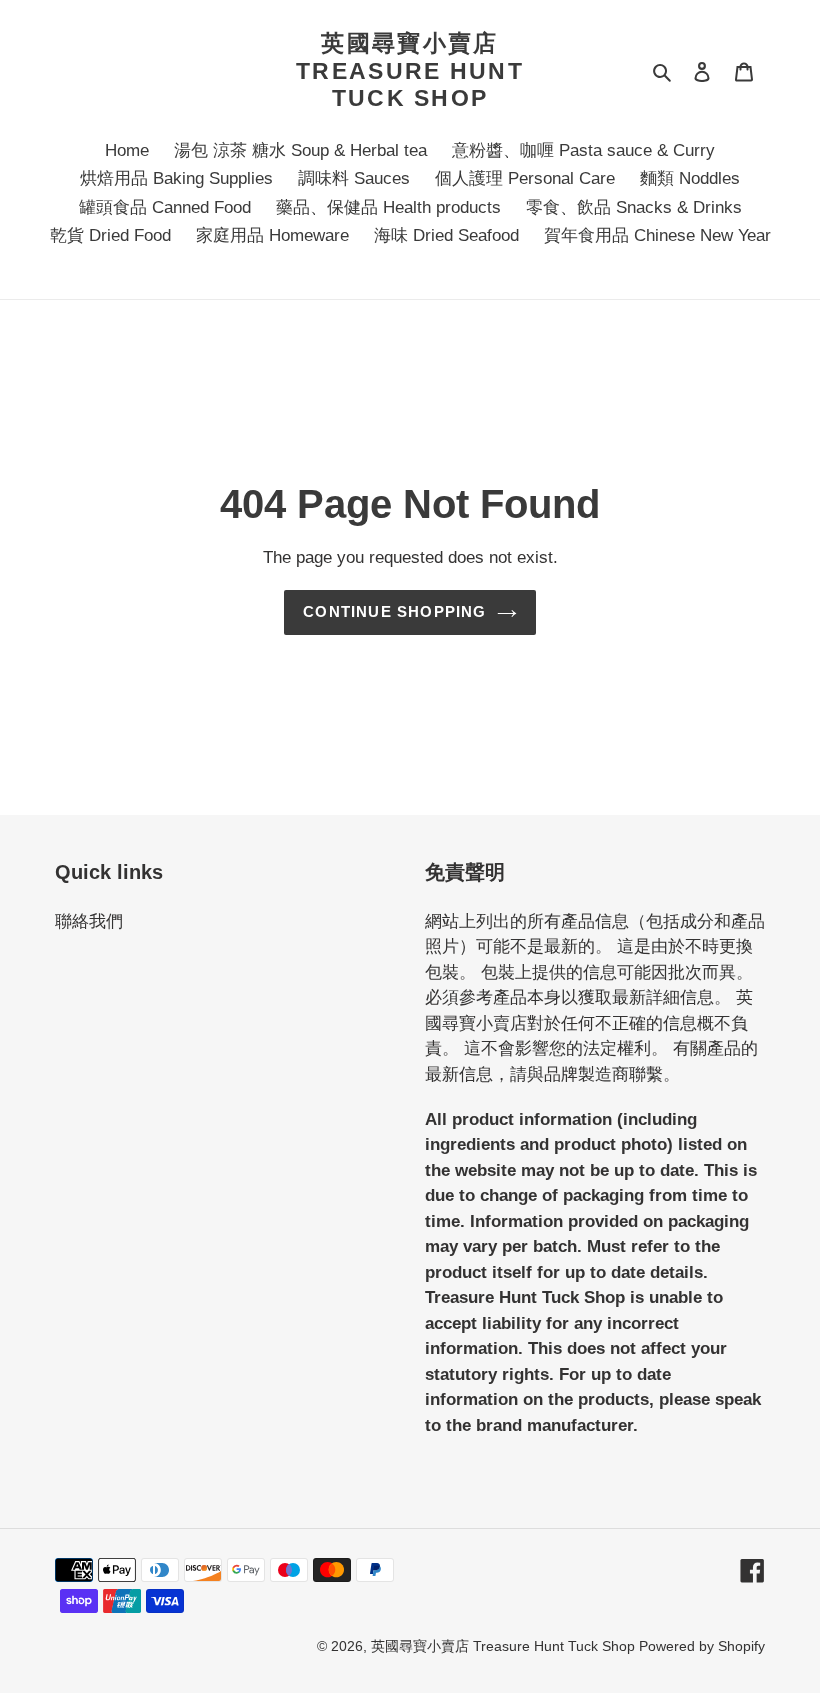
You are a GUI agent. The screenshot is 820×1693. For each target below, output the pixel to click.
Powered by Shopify (702, 1646)
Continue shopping (394, 611)
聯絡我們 (89, 921)
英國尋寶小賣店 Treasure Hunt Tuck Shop (410, 70)
